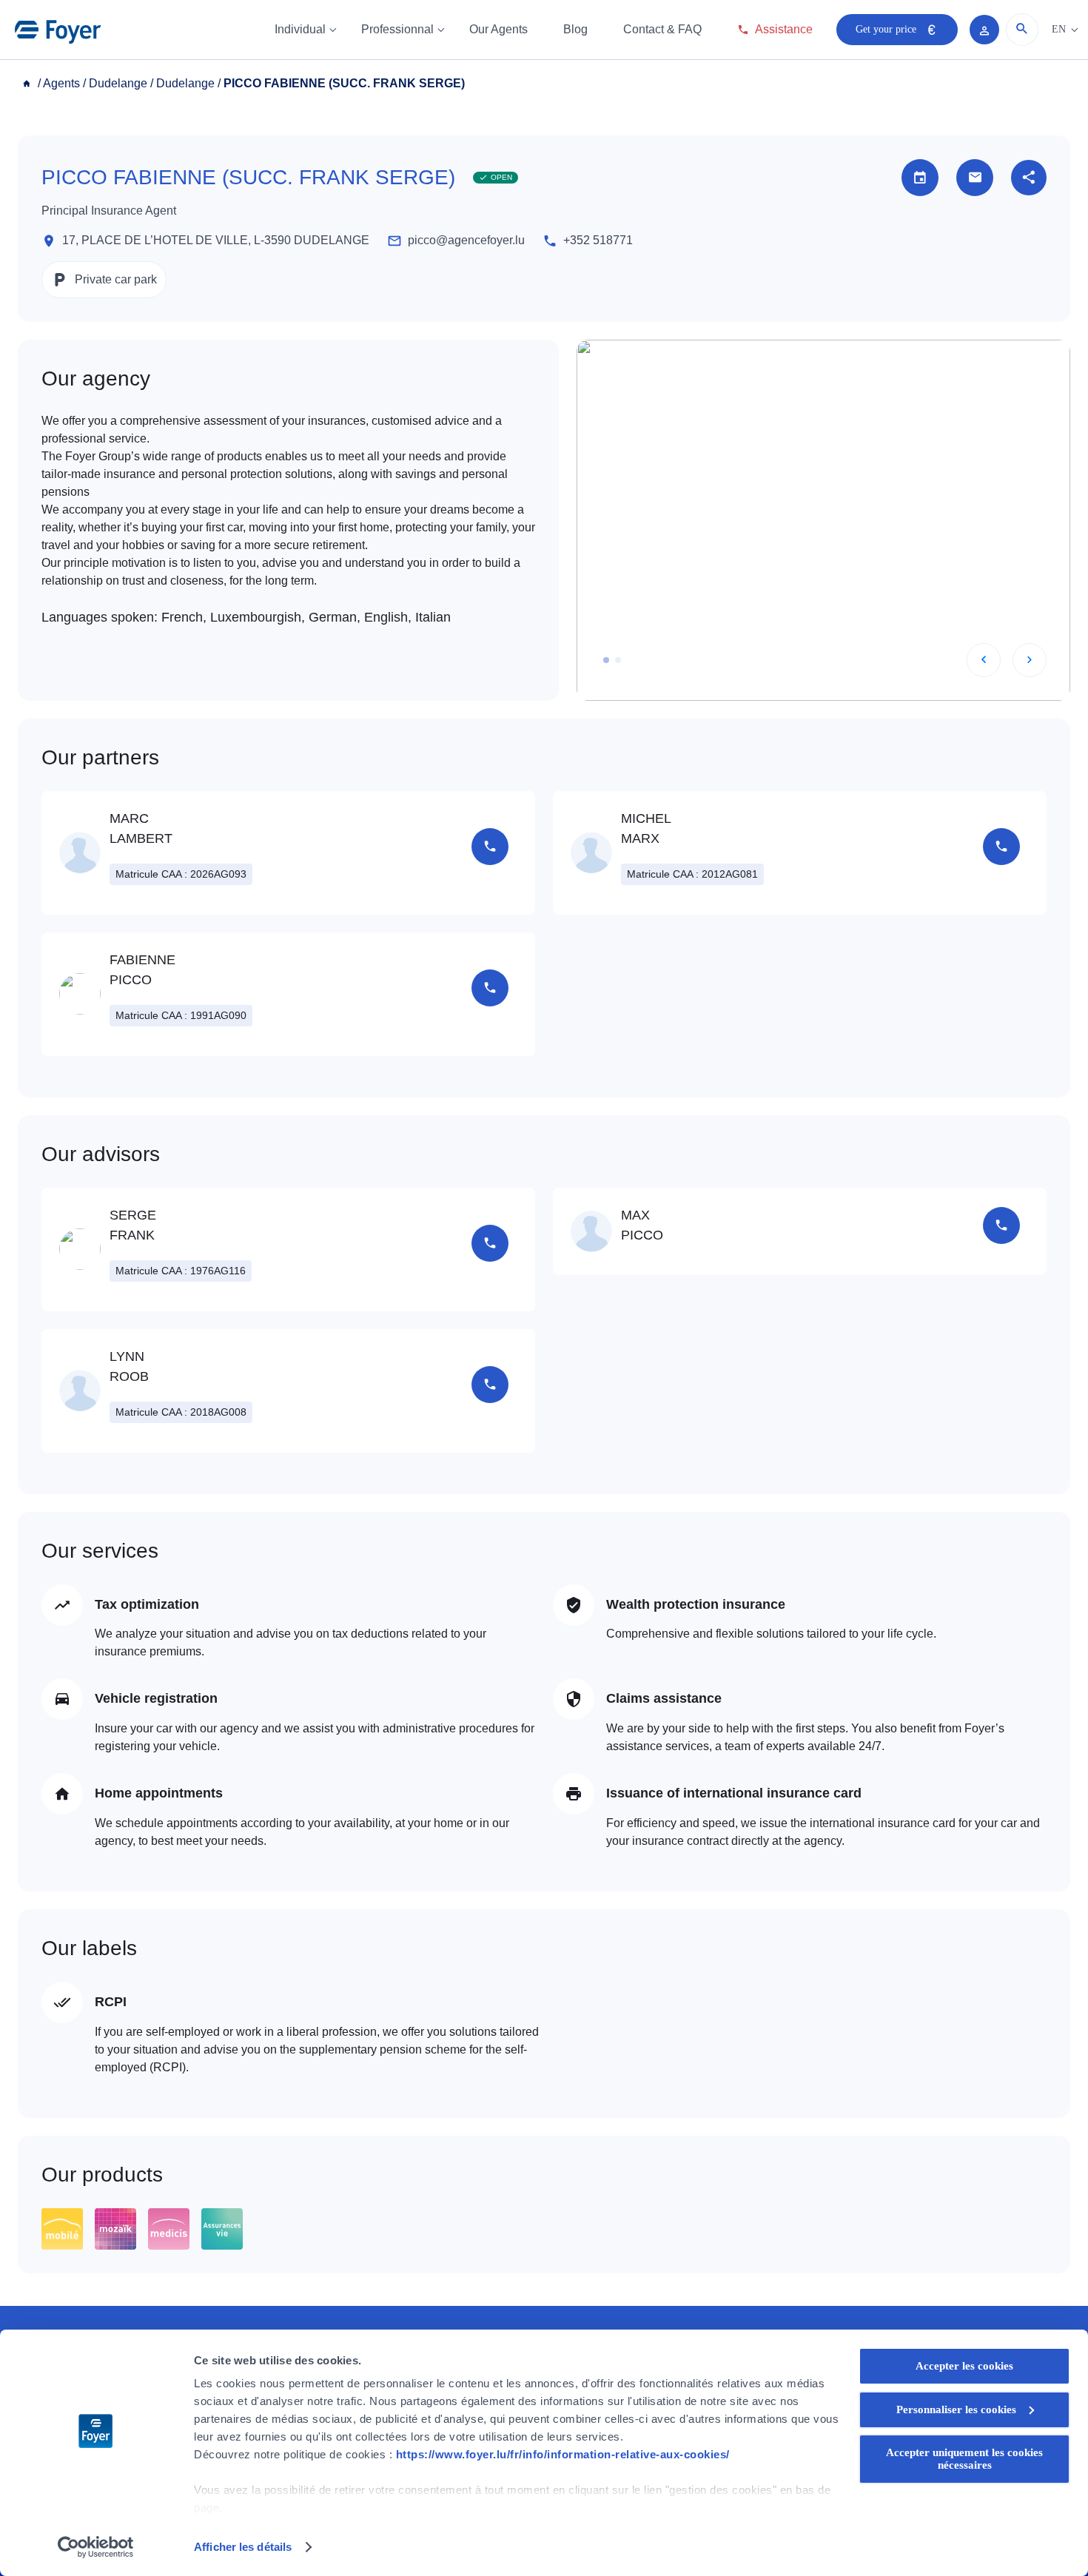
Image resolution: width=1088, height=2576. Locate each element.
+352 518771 (598, 240)
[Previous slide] (984, 660)
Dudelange (118, 83)
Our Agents (498, 29)
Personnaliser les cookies (956, 2409)
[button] (606, 660)
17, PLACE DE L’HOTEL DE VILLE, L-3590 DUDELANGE (216, 240)
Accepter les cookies (964, 2366)
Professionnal (397, 29)
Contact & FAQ (662, 29)
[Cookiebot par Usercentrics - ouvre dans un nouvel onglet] (96, 2547)
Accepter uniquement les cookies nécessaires (964, 2459)
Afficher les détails (243, 2547)
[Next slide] (1030, 660)
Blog (575, 29)
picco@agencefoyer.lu (466, 240)
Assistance (784, 29)
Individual (300, 29)
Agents (61, 83)
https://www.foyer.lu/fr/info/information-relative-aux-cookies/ (563, 2454)
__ (28, 83)
